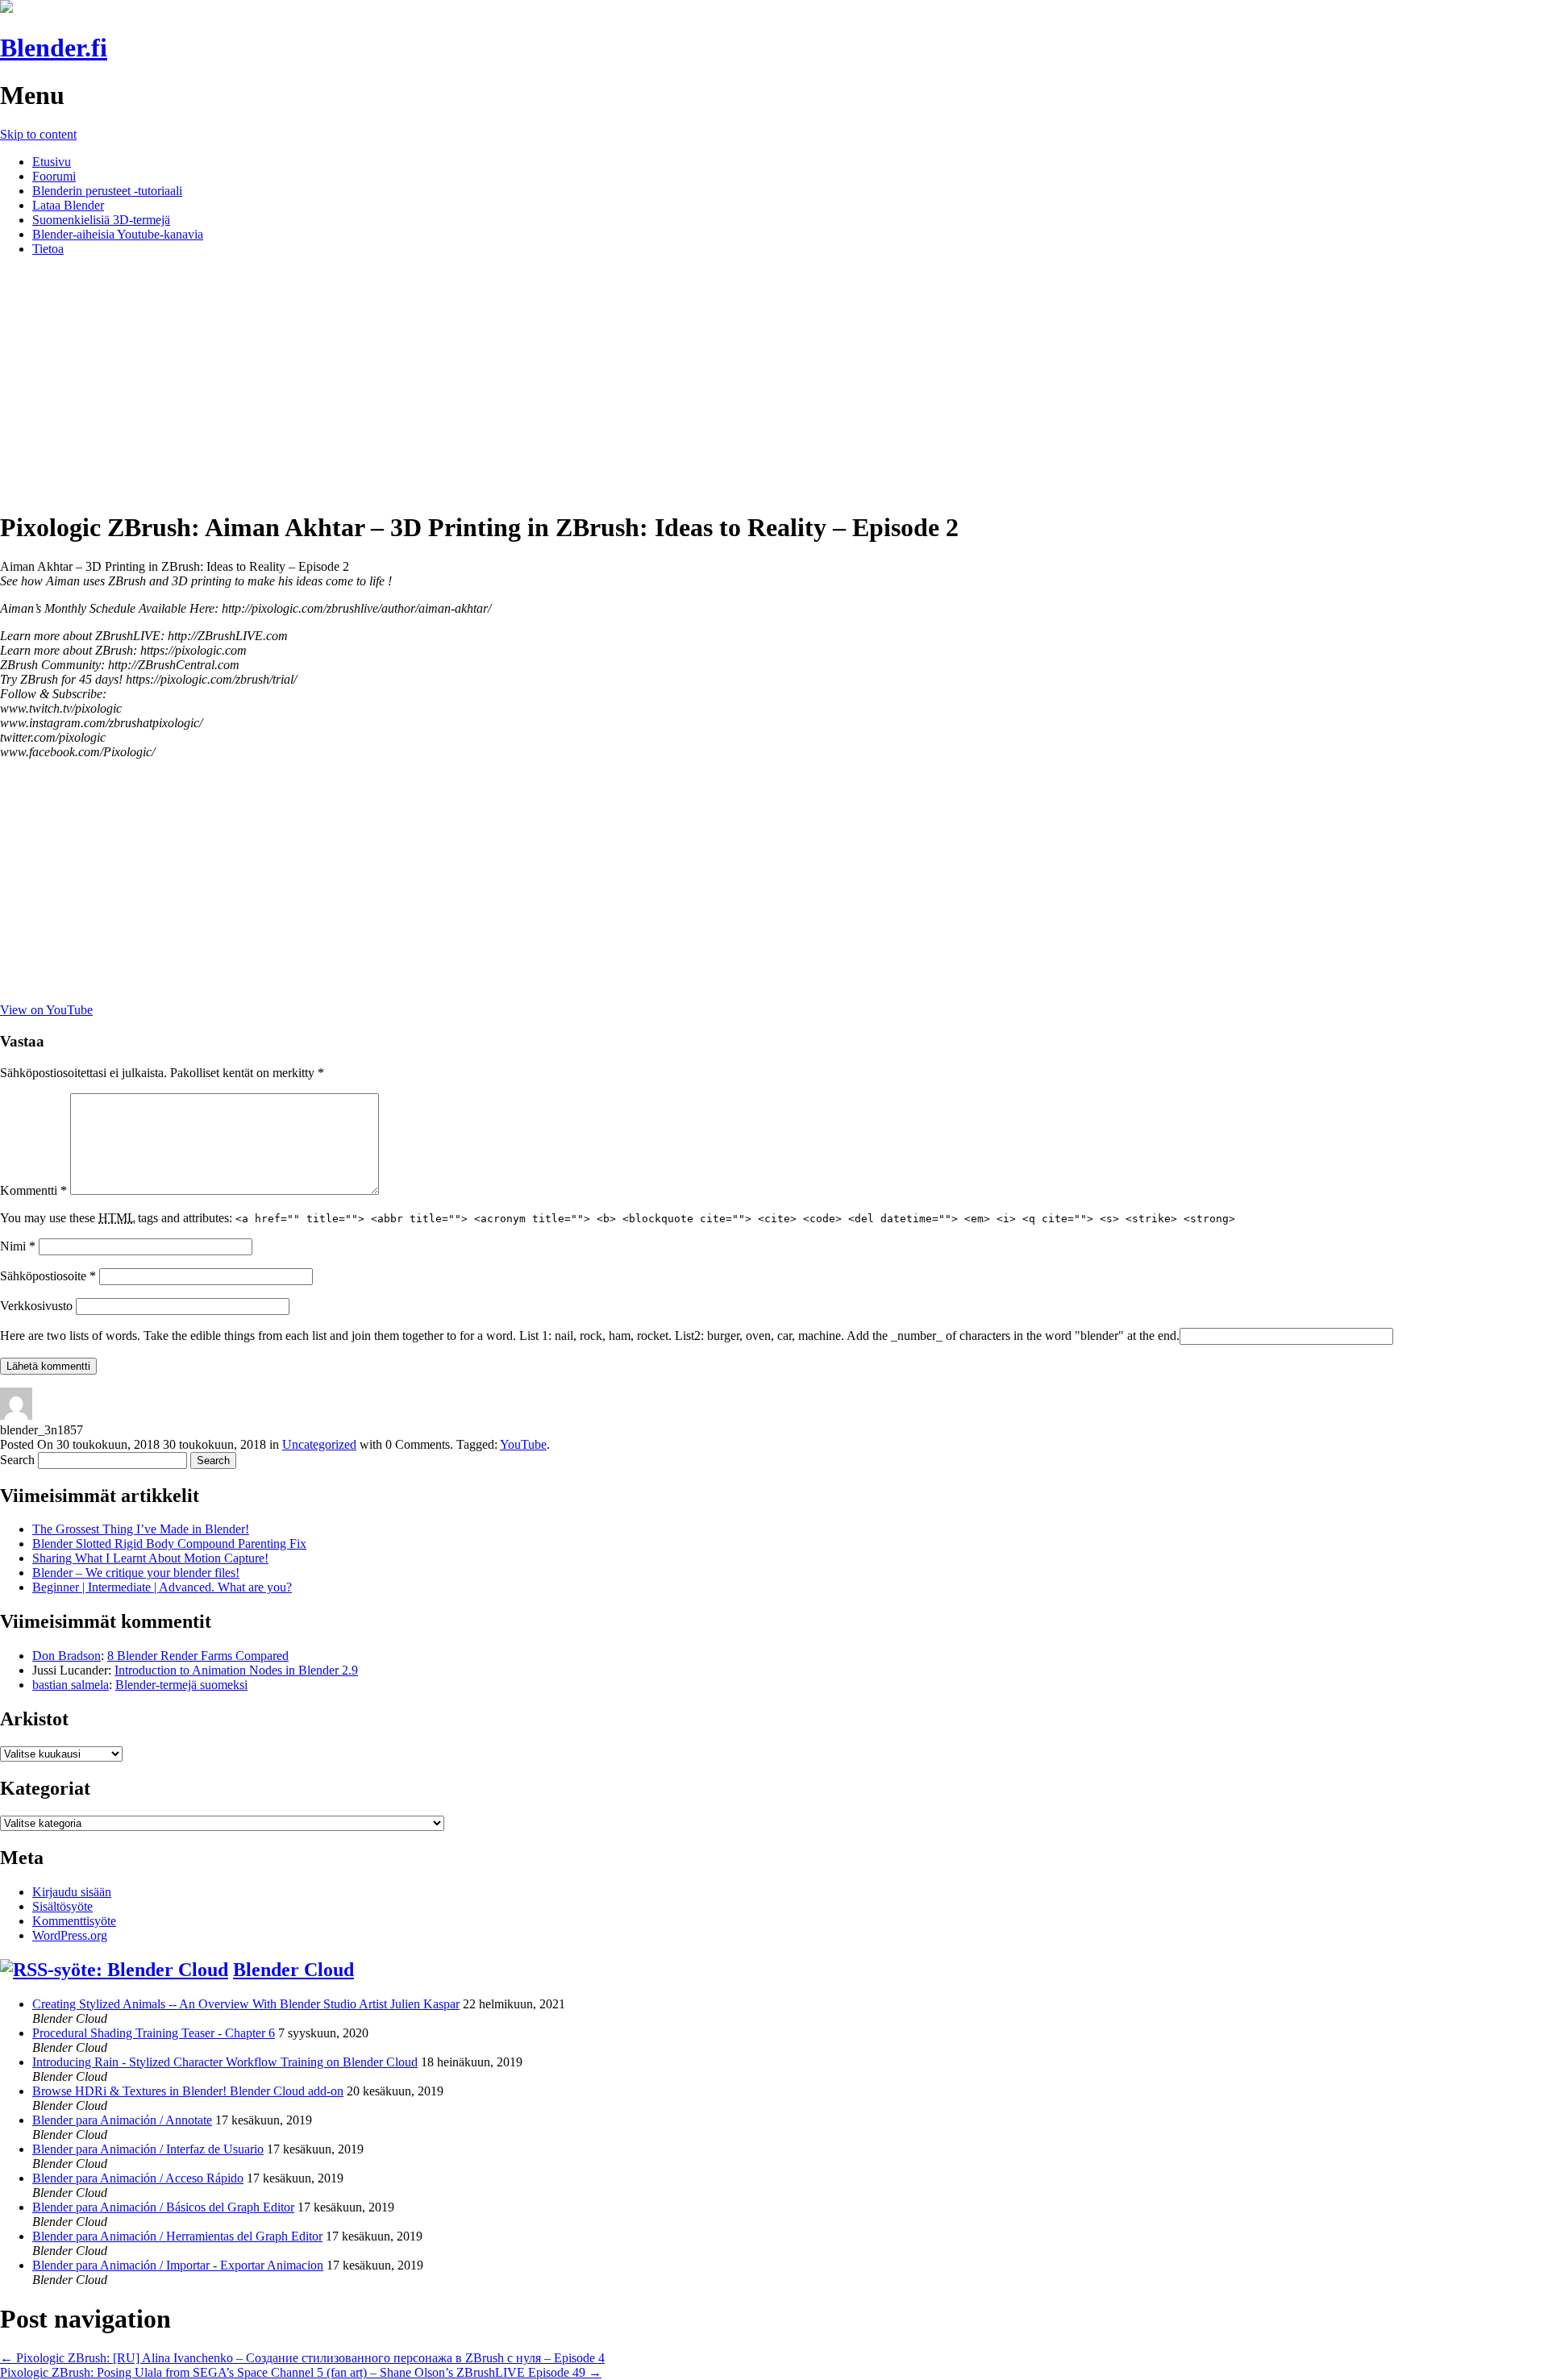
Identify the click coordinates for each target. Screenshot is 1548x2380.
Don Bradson (67, 1656)
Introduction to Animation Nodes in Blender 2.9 (236, 1670)
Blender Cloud (293, 1970)
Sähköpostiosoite (48, 1276)
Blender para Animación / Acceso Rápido (138, 2178)
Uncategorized (319, 1444)
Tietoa (48, 249)
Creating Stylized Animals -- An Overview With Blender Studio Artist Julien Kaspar (246, 2004)
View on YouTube (46, 1010)
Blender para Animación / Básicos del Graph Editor (163, 2207)
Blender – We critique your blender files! (136, 1573)
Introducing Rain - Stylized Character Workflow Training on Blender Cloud (225, 2062)
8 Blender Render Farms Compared (198, 1656)
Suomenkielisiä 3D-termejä (101, 220)
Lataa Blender (68, 205)
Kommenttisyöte (74, 1921)
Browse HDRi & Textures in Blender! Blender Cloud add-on (188, 2091)
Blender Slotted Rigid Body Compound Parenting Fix (169, 1544)
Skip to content (38, 134)
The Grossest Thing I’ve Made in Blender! (141, 1529)
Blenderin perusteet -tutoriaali (107, 191)
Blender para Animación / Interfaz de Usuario (148, 2149)
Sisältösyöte (62, 1906)
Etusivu (52, 162)
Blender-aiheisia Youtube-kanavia (118, 234)
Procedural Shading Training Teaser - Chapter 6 (154, 2033)
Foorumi (54, 176)
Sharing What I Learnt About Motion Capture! (150, 1558)
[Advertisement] (774, 382)
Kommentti (33, 1190)
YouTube (523, 1444)
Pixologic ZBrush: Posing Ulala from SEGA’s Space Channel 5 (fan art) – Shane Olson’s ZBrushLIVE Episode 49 (301, 2372)
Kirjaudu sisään (72, 1892)
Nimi (18, 1246)
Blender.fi (54, 48)
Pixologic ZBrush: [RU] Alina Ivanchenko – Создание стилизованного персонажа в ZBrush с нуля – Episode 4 (302, 2358)
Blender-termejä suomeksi (181, 1685)
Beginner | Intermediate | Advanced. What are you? (162, 1587)
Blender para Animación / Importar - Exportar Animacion (178, 2265)
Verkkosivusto (36, 1306)
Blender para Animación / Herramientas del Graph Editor (177, 2236)
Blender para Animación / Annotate (122, 2120)
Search (17, 1460)
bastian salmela (71, 1685)
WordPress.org (70, 1935)
